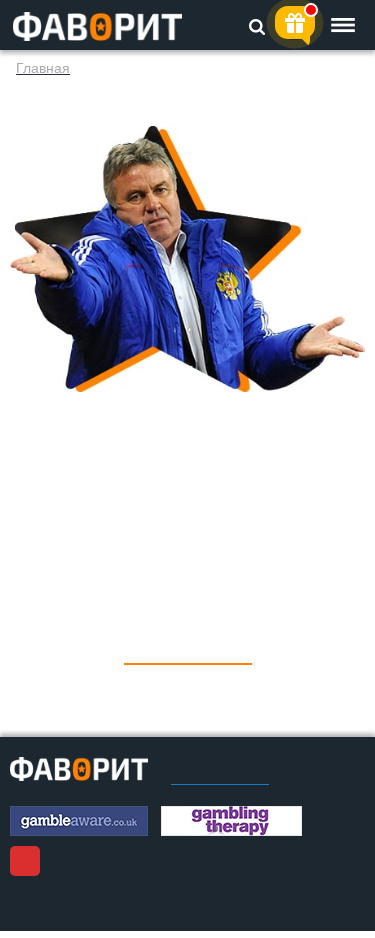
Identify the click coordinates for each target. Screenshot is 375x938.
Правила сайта (220, 778)
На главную (188, 649)
